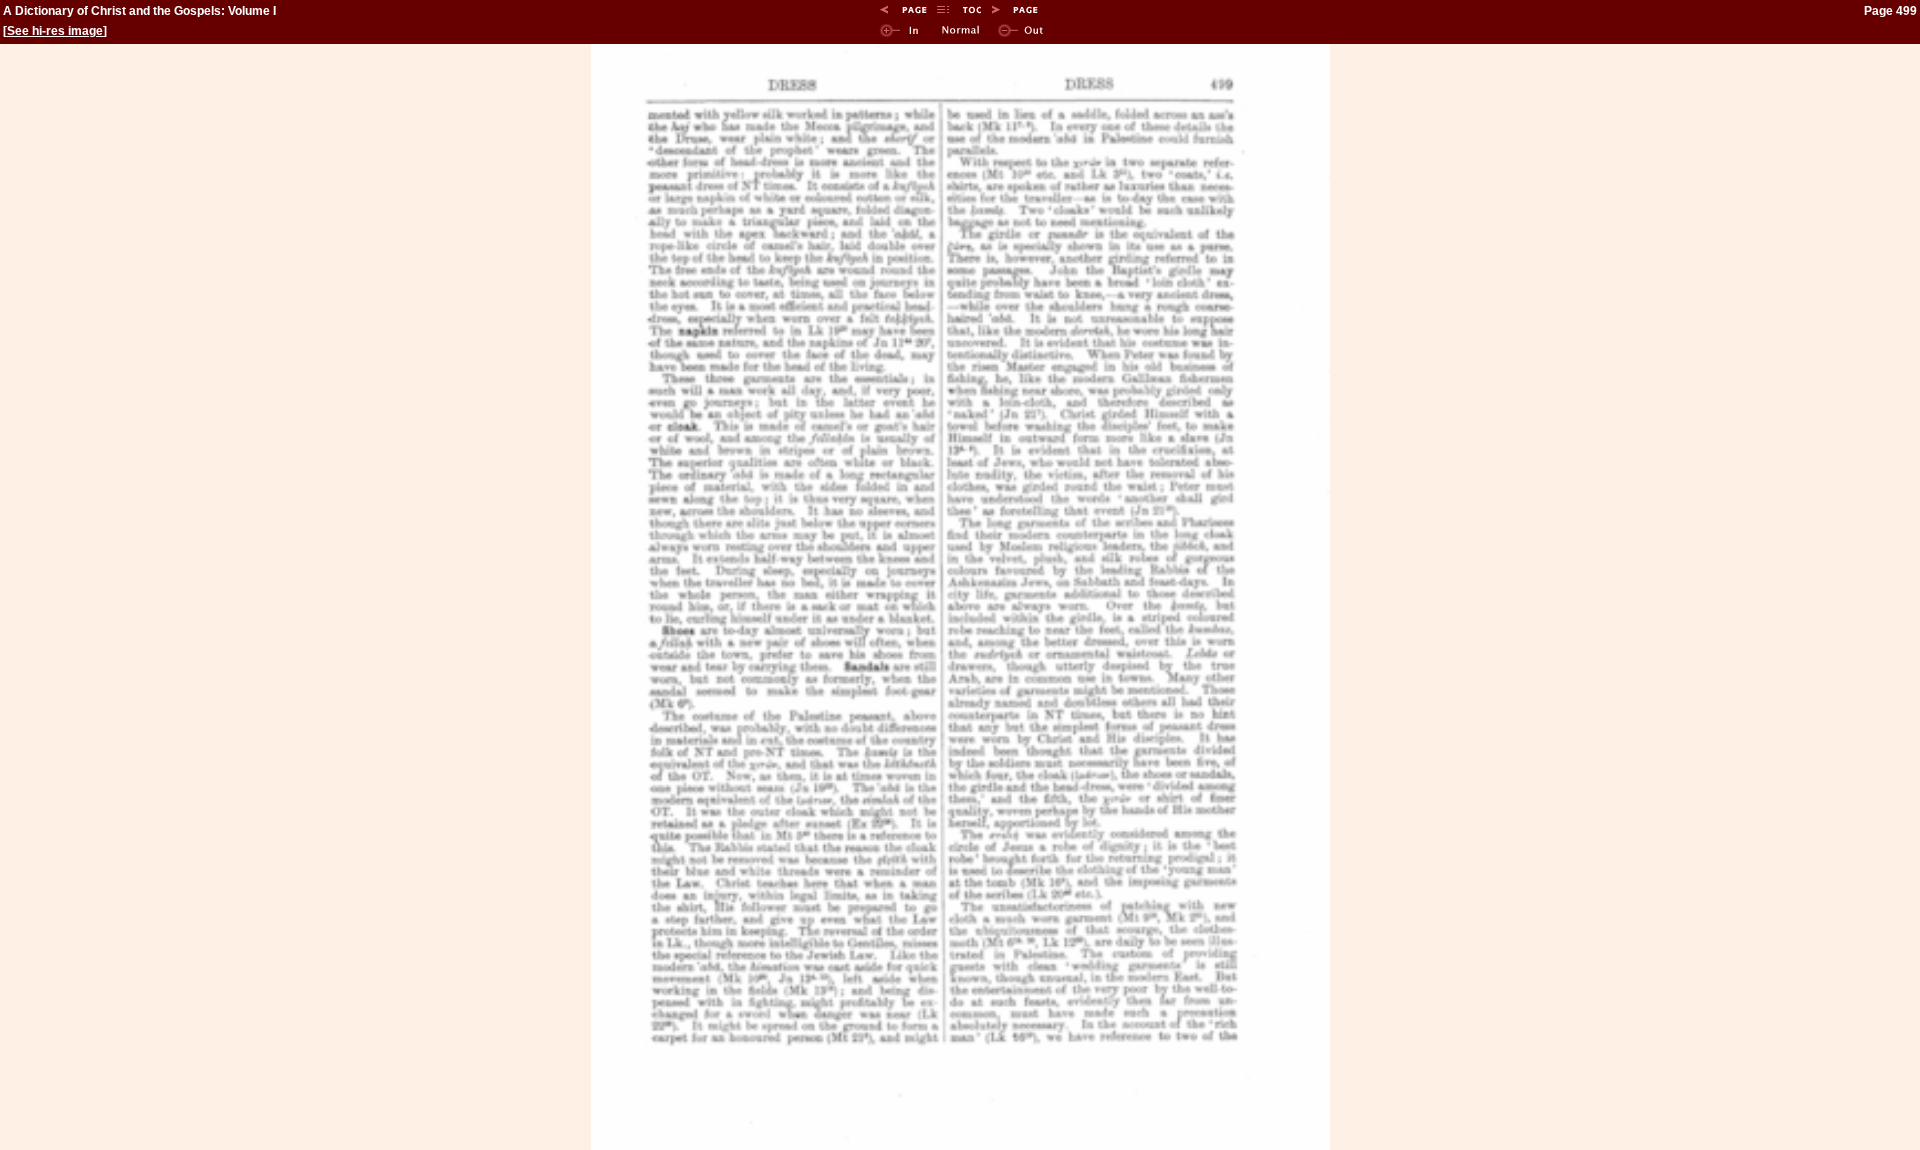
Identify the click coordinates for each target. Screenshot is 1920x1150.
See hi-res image (55, 31)
